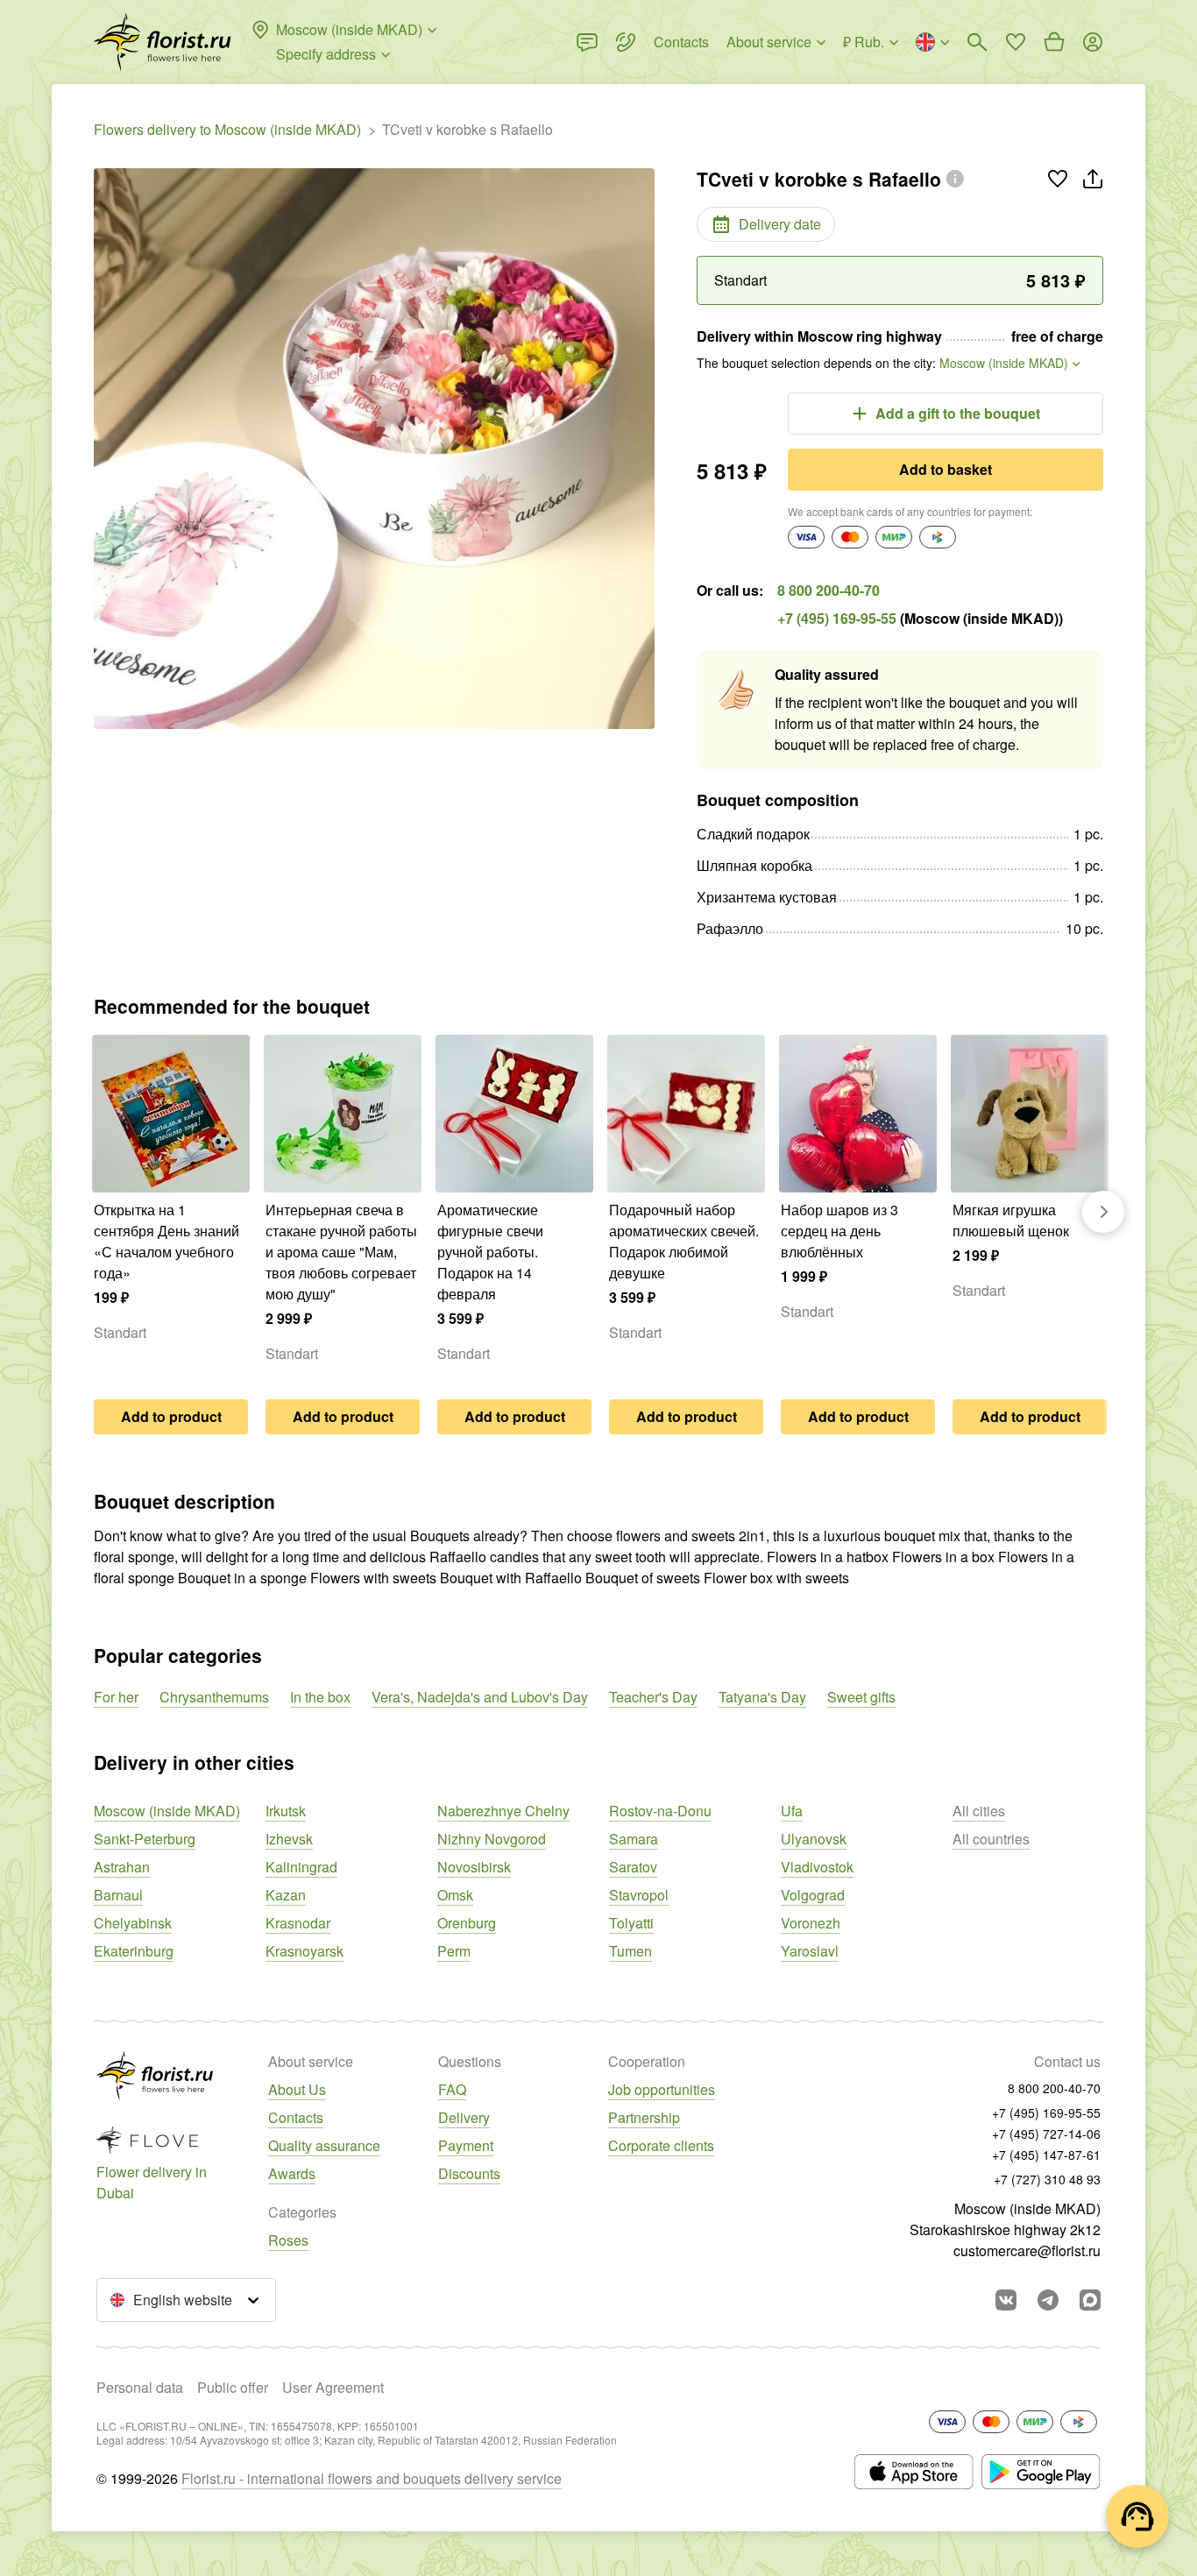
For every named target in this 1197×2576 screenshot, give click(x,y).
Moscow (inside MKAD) (167, 1811)
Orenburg (467, 1923)
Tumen (630, 1951)
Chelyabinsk (133, 1923)
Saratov (633, 1867)
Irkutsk (286, 1811)
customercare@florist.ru (1027, 2250)
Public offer (233, 2387)
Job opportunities (662, 2089)
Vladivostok (817, 1867)
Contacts (296, 2117)
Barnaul (118, 1895)
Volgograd (813, 1895)
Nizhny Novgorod (492, 1839)
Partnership (644, 2117)
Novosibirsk (474, 1867)
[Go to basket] (1054, 42)
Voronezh (811, 1923)
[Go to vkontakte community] (1006, 2300)
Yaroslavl (810, 1951)
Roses (288, 2240)
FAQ (452, 2089)
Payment (466, 2145)
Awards (292, 2173)
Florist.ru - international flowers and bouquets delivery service (372, 2478)
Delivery (464, 2117)
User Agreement (333, 2387)
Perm (454, 1951)
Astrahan (122, 1867)
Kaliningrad (301, 1867)
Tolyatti (631, 1923)
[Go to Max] (1090, 2300)
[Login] (1093, 42)
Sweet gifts (861, 1697)
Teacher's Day (653, 1697)
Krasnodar (298, 1923)
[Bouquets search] (977, 42)
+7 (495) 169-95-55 (837, 618)
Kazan (286, 1895)
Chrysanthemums (214, 1697)
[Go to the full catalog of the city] (163, 42)
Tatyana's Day (762, 1697)
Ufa (792, 1811)
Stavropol (639, 1895)
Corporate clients (661, 2145)
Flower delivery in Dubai (152, 2182)
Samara (634, 1839)
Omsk (455, 1895)
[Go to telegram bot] (1048, 2300)
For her (116, 1697)
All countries (991, 1839)
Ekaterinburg (134, 1951)
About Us (297, 2089)
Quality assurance (324, 2145)
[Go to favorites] (1016, 42)
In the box (320, 1697)
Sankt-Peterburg (145, 1839)
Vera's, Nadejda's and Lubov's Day (480, 1697)
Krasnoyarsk (305, 1951)
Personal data (140, 2387)
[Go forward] (1103, 1212)
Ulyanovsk (814, 1839)
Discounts (469, 2173)
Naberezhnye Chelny (503, 1811)
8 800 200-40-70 (829, 590)
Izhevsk (289, 1839)
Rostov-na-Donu (660, 1811)
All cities (979, 1811)
